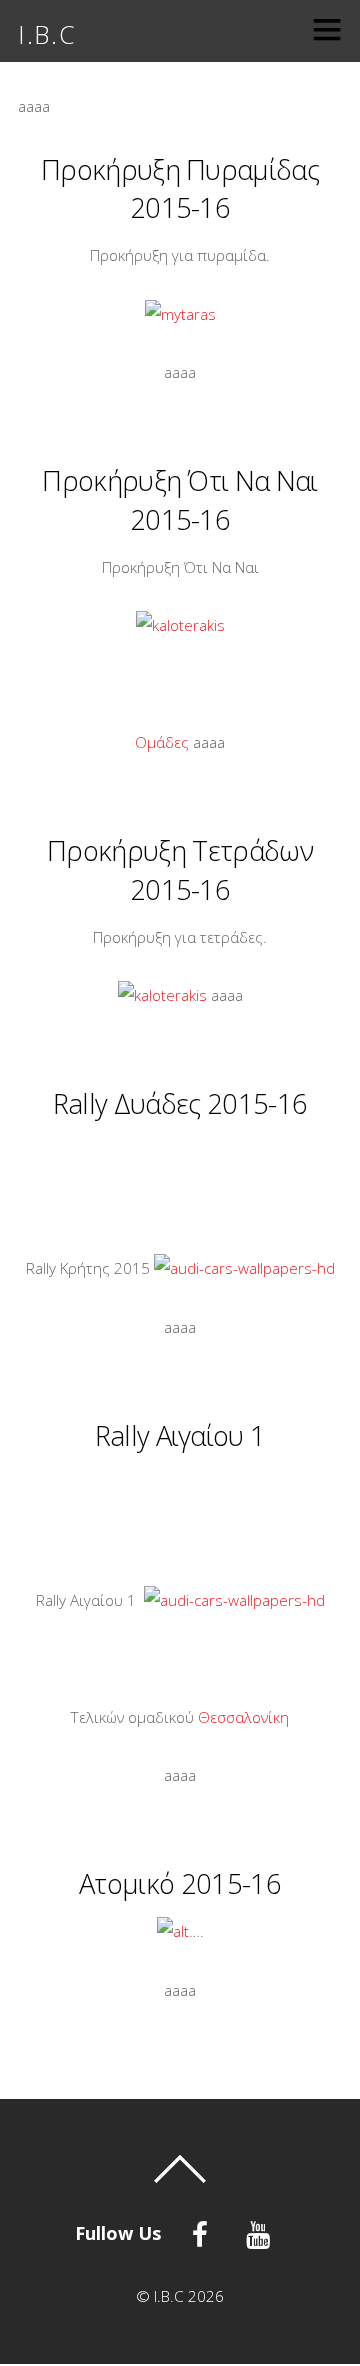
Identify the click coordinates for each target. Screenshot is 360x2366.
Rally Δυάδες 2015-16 (180, 1103)
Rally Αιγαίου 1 (180, 1435)
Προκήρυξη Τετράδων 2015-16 (180, 869)
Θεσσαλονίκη (243, 1717)
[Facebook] (203, 2232)
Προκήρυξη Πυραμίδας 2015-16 (180, 188)
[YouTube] (261, 2232)
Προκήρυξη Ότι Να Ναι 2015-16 (179, 499)
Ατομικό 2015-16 (180, 1883)
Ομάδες (162, 742)
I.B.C (169, 2296)
